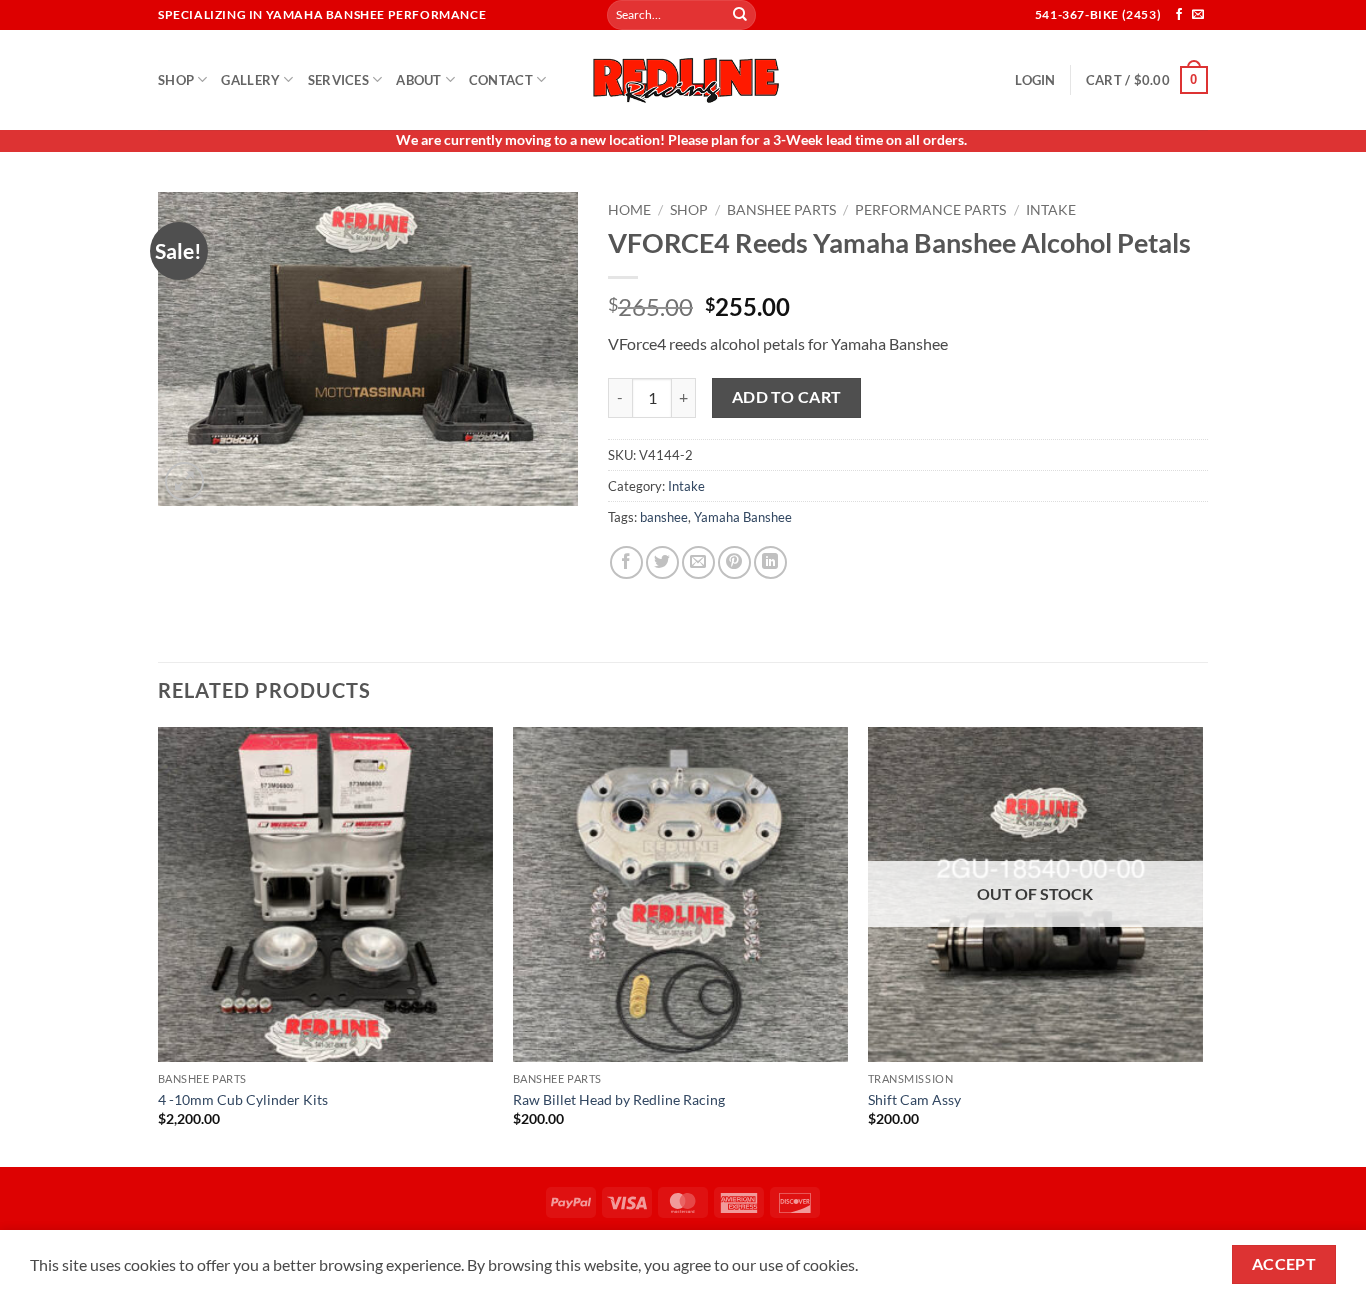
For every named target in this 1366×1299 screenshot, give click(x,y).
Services (338, 80)
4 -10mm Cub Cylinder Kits (243, 1099)
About (418, 80)
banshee (664, 517)
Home (629, 210)
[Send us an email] (1198, 15)
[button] (1035, 80)
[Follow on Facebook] (1179, 15)
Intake (1051, 210)
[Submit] (740, 15)
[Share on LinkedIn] (770, 562)
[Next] (1202, 945)
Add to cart (787, 397)
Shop (176, 80)
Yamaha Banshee (743, 517)
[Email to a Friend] (698, 562)
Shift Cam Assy (914, 1099)
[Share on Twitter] (662, 562)
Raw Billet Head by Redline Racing (619, 1099)
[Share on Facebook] (626, 562)
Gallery (250, 80)
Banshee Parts (781, 210)
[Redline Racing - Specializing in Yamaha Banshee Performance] (683, 79)
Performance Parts (930, 210)
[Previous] (159, 945)
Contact (501, 80)
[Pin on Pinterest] (734, 562)
